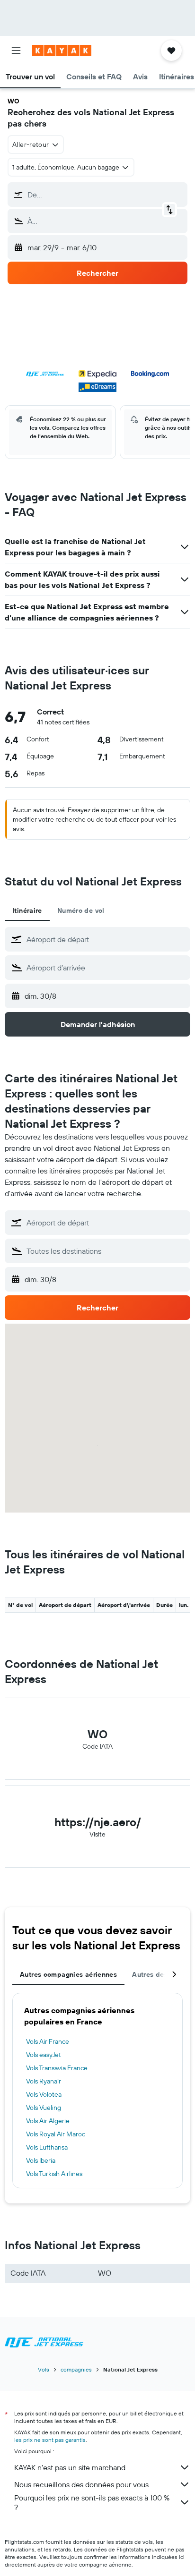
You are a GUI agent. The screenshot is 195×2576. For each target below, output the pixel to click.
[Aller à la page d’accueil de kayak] (62, 51)
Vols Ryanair (44, 2081)
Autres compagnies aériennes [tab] (68, 1974)
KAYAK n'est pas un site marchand (70, 2467)
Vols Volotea (44, 2094)
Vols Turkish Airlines (54, 2174)
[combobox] (106, 939)
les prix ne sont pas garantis (50, 2440)
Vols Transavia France (57, 2068)
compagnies (76, 2369)
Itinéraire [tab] (27, 910)
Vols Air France (48, 2041)
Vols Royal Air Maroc (56, 2134)
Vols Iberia (41, 2160)
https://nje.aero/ (98, 1822)
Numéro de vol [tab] (81, 910)
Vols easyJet (44, 2055)
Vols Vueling (44, 2108)
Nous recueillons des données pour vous (81, 2484)
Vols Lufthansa (47, 2147)
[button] (16, 51)
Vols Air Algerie (48, 2121)
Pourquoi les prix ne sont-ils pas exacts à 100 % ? (92, 2502)
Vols (44, 2369)
